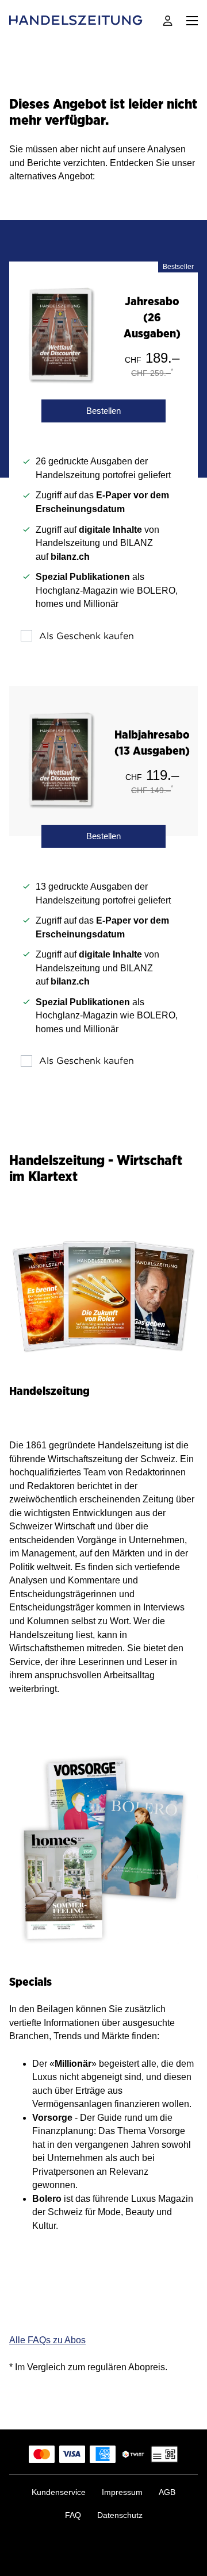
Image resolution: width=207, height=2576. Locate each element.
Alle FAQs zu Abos (47, 2340)
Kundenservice (59, 2492)
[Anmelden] (168, 21)
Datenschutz (120, 2515)
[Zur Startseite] (77, 21)
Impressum (122, 2492)
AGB (167, 2492)
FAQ (73, 2515)
